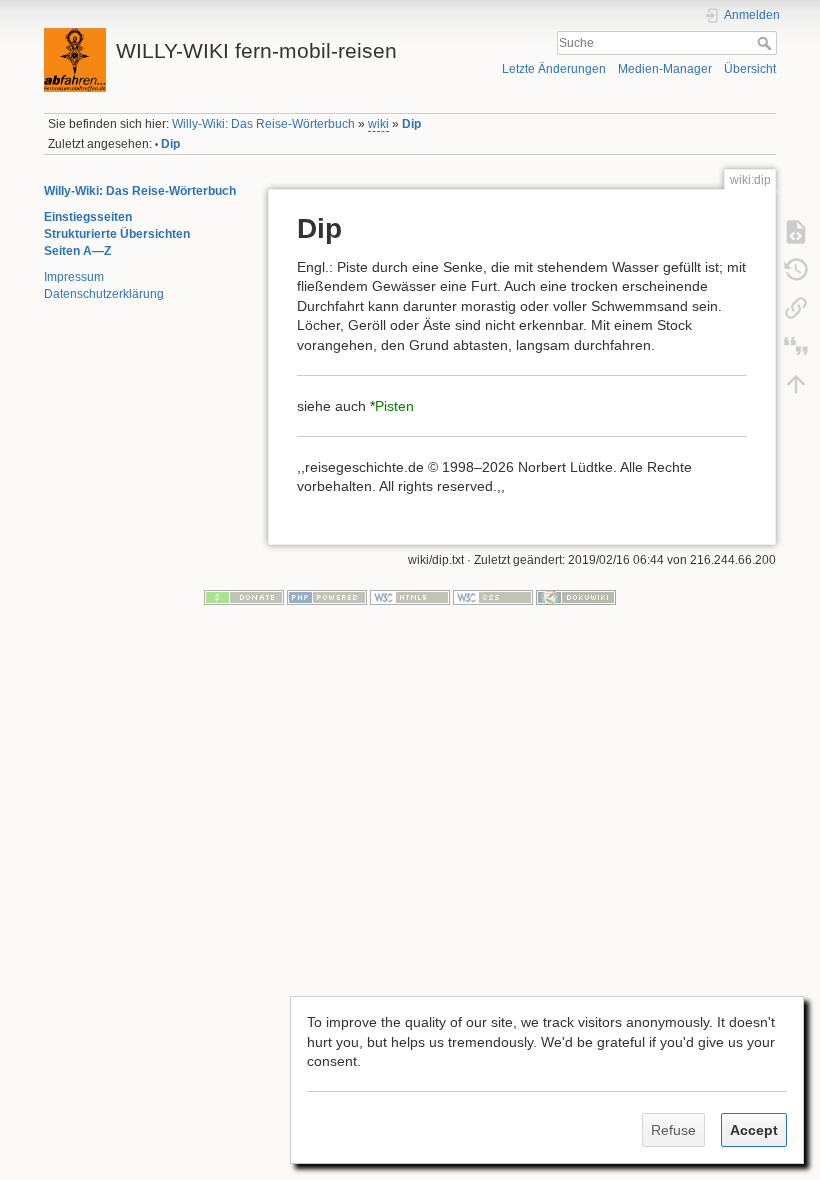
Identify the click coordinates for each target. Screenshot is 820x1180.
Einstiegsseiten (88, 217)
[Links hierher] (796, 307)
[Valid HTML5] (410, 597)
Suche (766, 43)
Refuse (673, 1130)
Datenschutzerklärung (104, 294)
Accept (754, 1130)
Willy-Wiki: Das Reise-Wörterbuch (263, 124)
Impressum (74, 277)
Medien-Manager (665, 69)
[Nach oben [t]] (796, 383)
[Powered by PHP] (327, 597)
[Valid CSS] (493, 597)
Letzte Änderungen (554, 69)
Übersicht (750, 69)
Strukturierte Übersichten (117, 234)
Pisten (394, 406)
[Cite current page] (796, 345)
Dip (411, 124)
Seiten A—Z (77, 251)
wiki (378, 124)
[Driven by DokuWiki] (576, 597)
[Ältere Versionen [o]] (796, 269)
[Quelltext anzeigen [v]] (796, 231)
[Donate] (244, 597)
